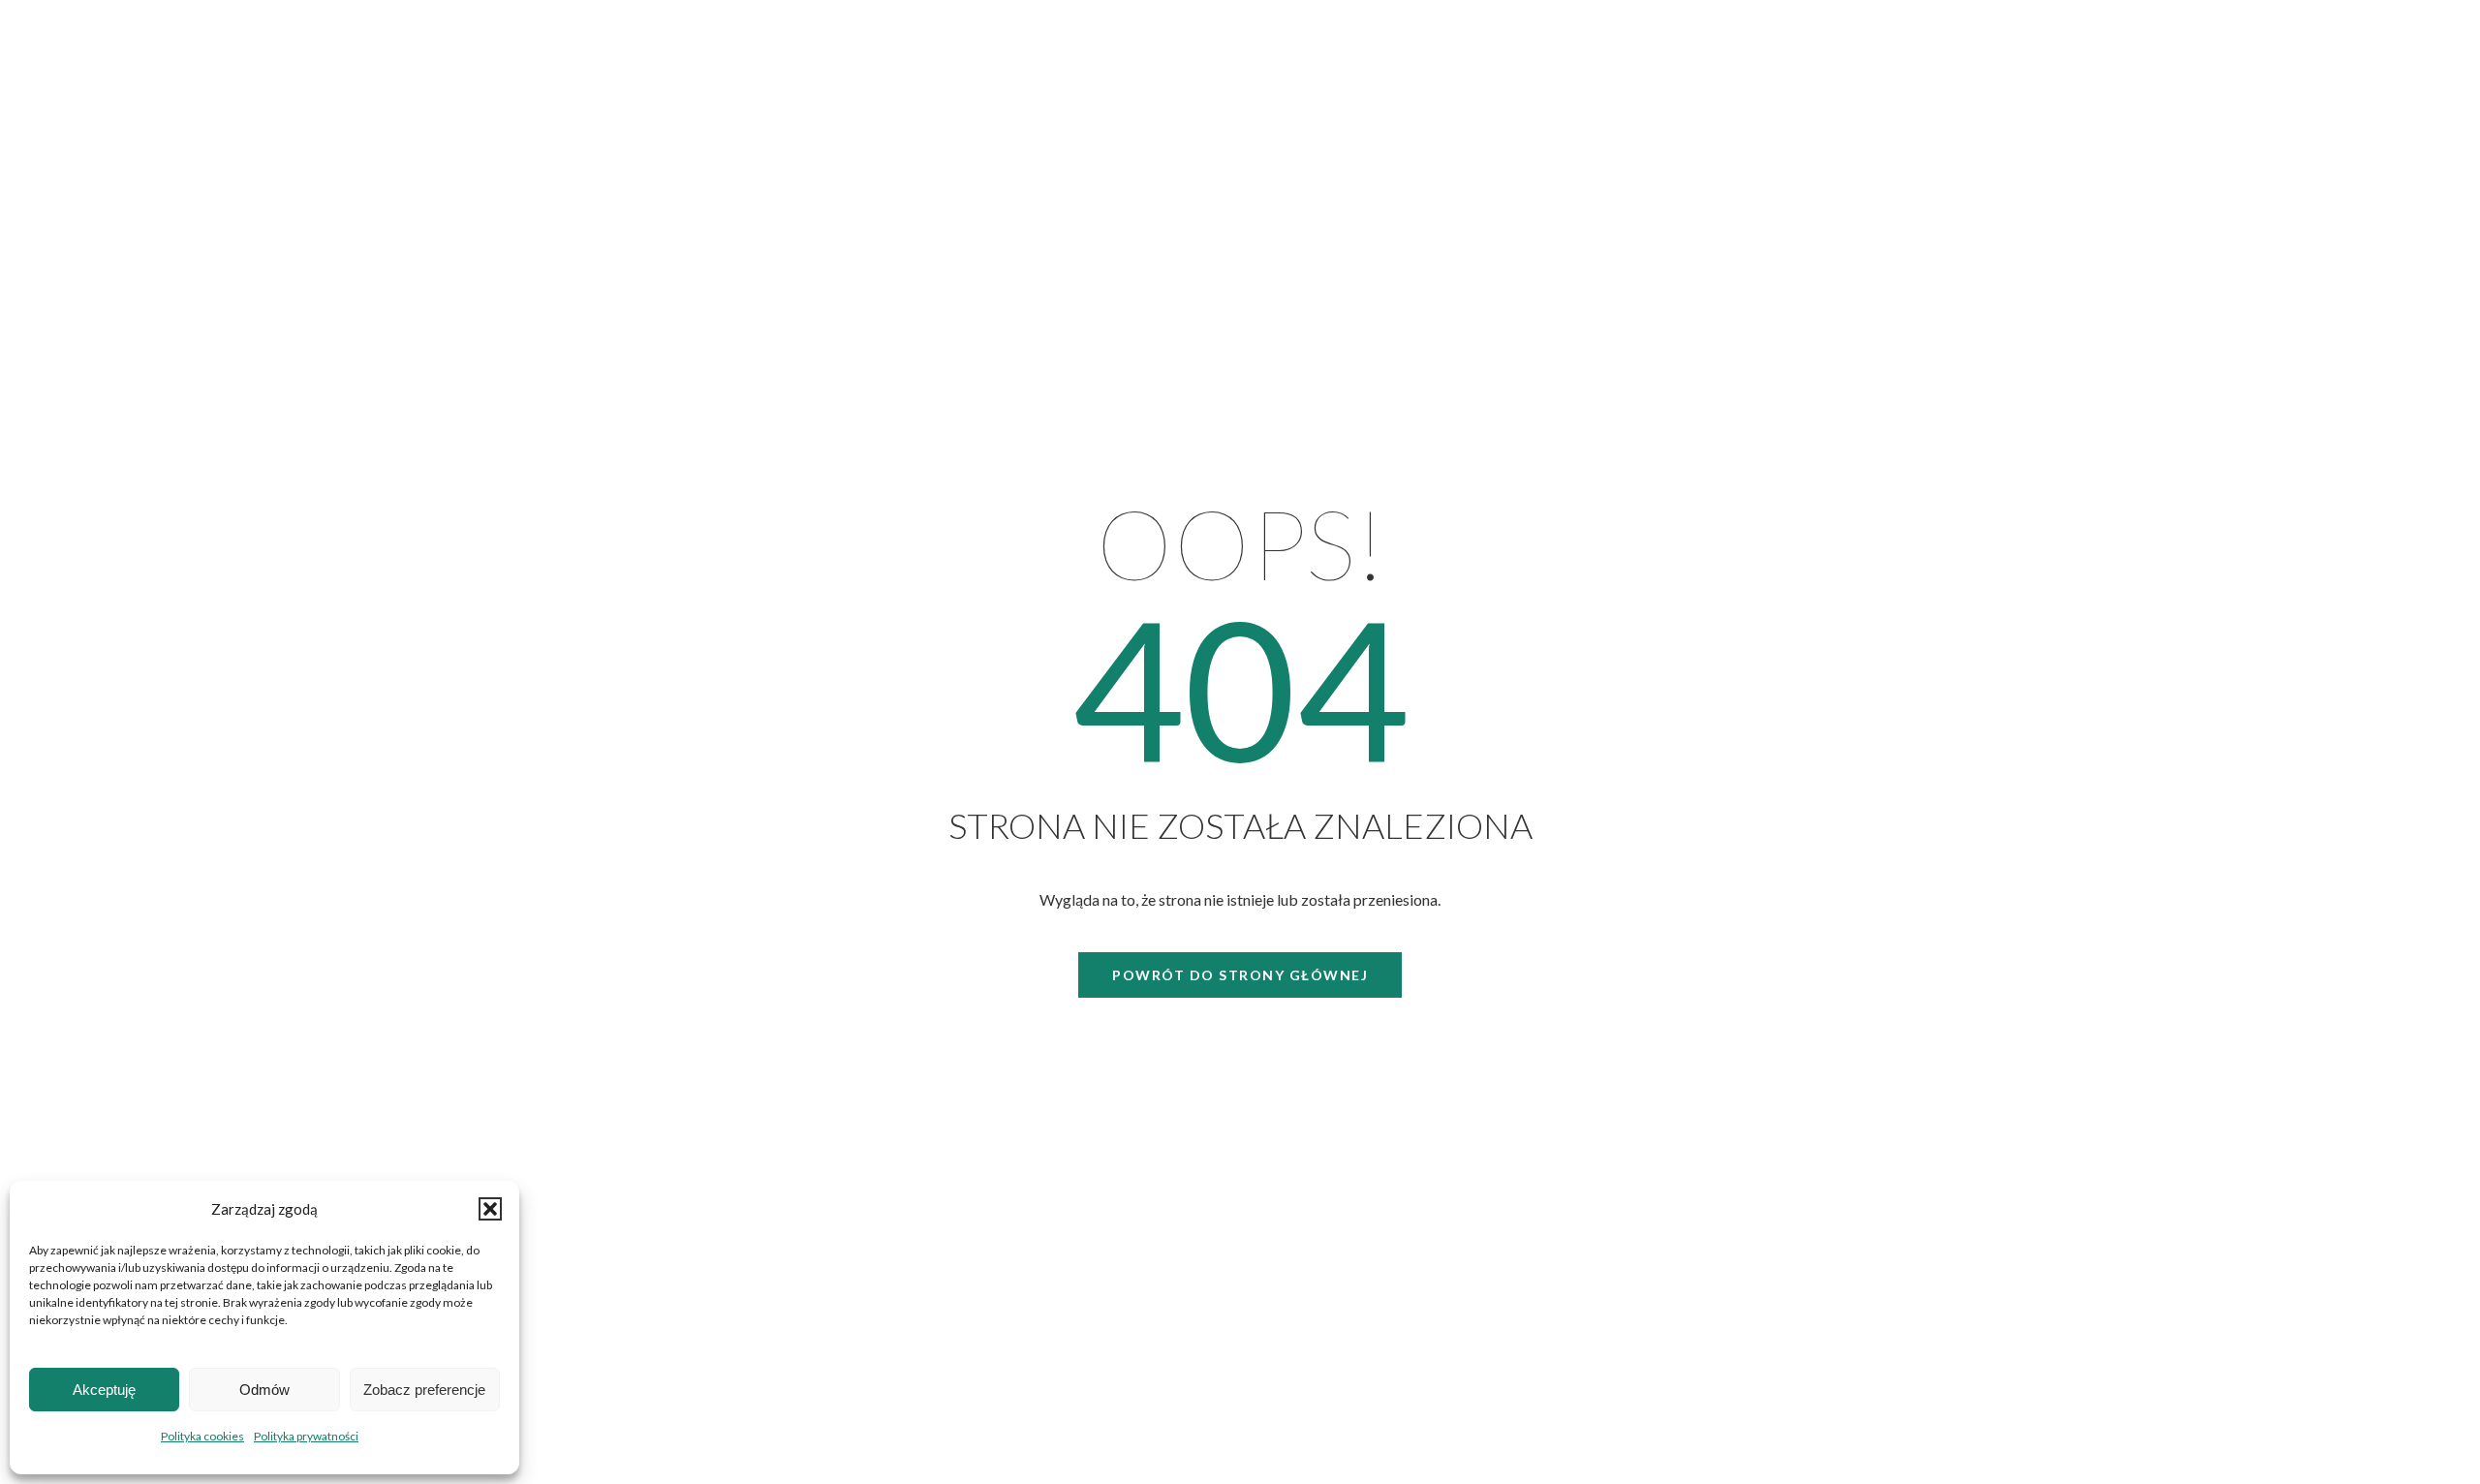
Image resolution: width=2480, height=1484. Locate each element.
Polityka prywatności (306, 1436)
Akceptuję (104, 1390)
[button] (490, 1209)
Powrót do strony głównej (1240, 975)
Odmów (264, 1390)
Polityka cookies (202, 1436)
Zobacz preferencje (424, 1390)
